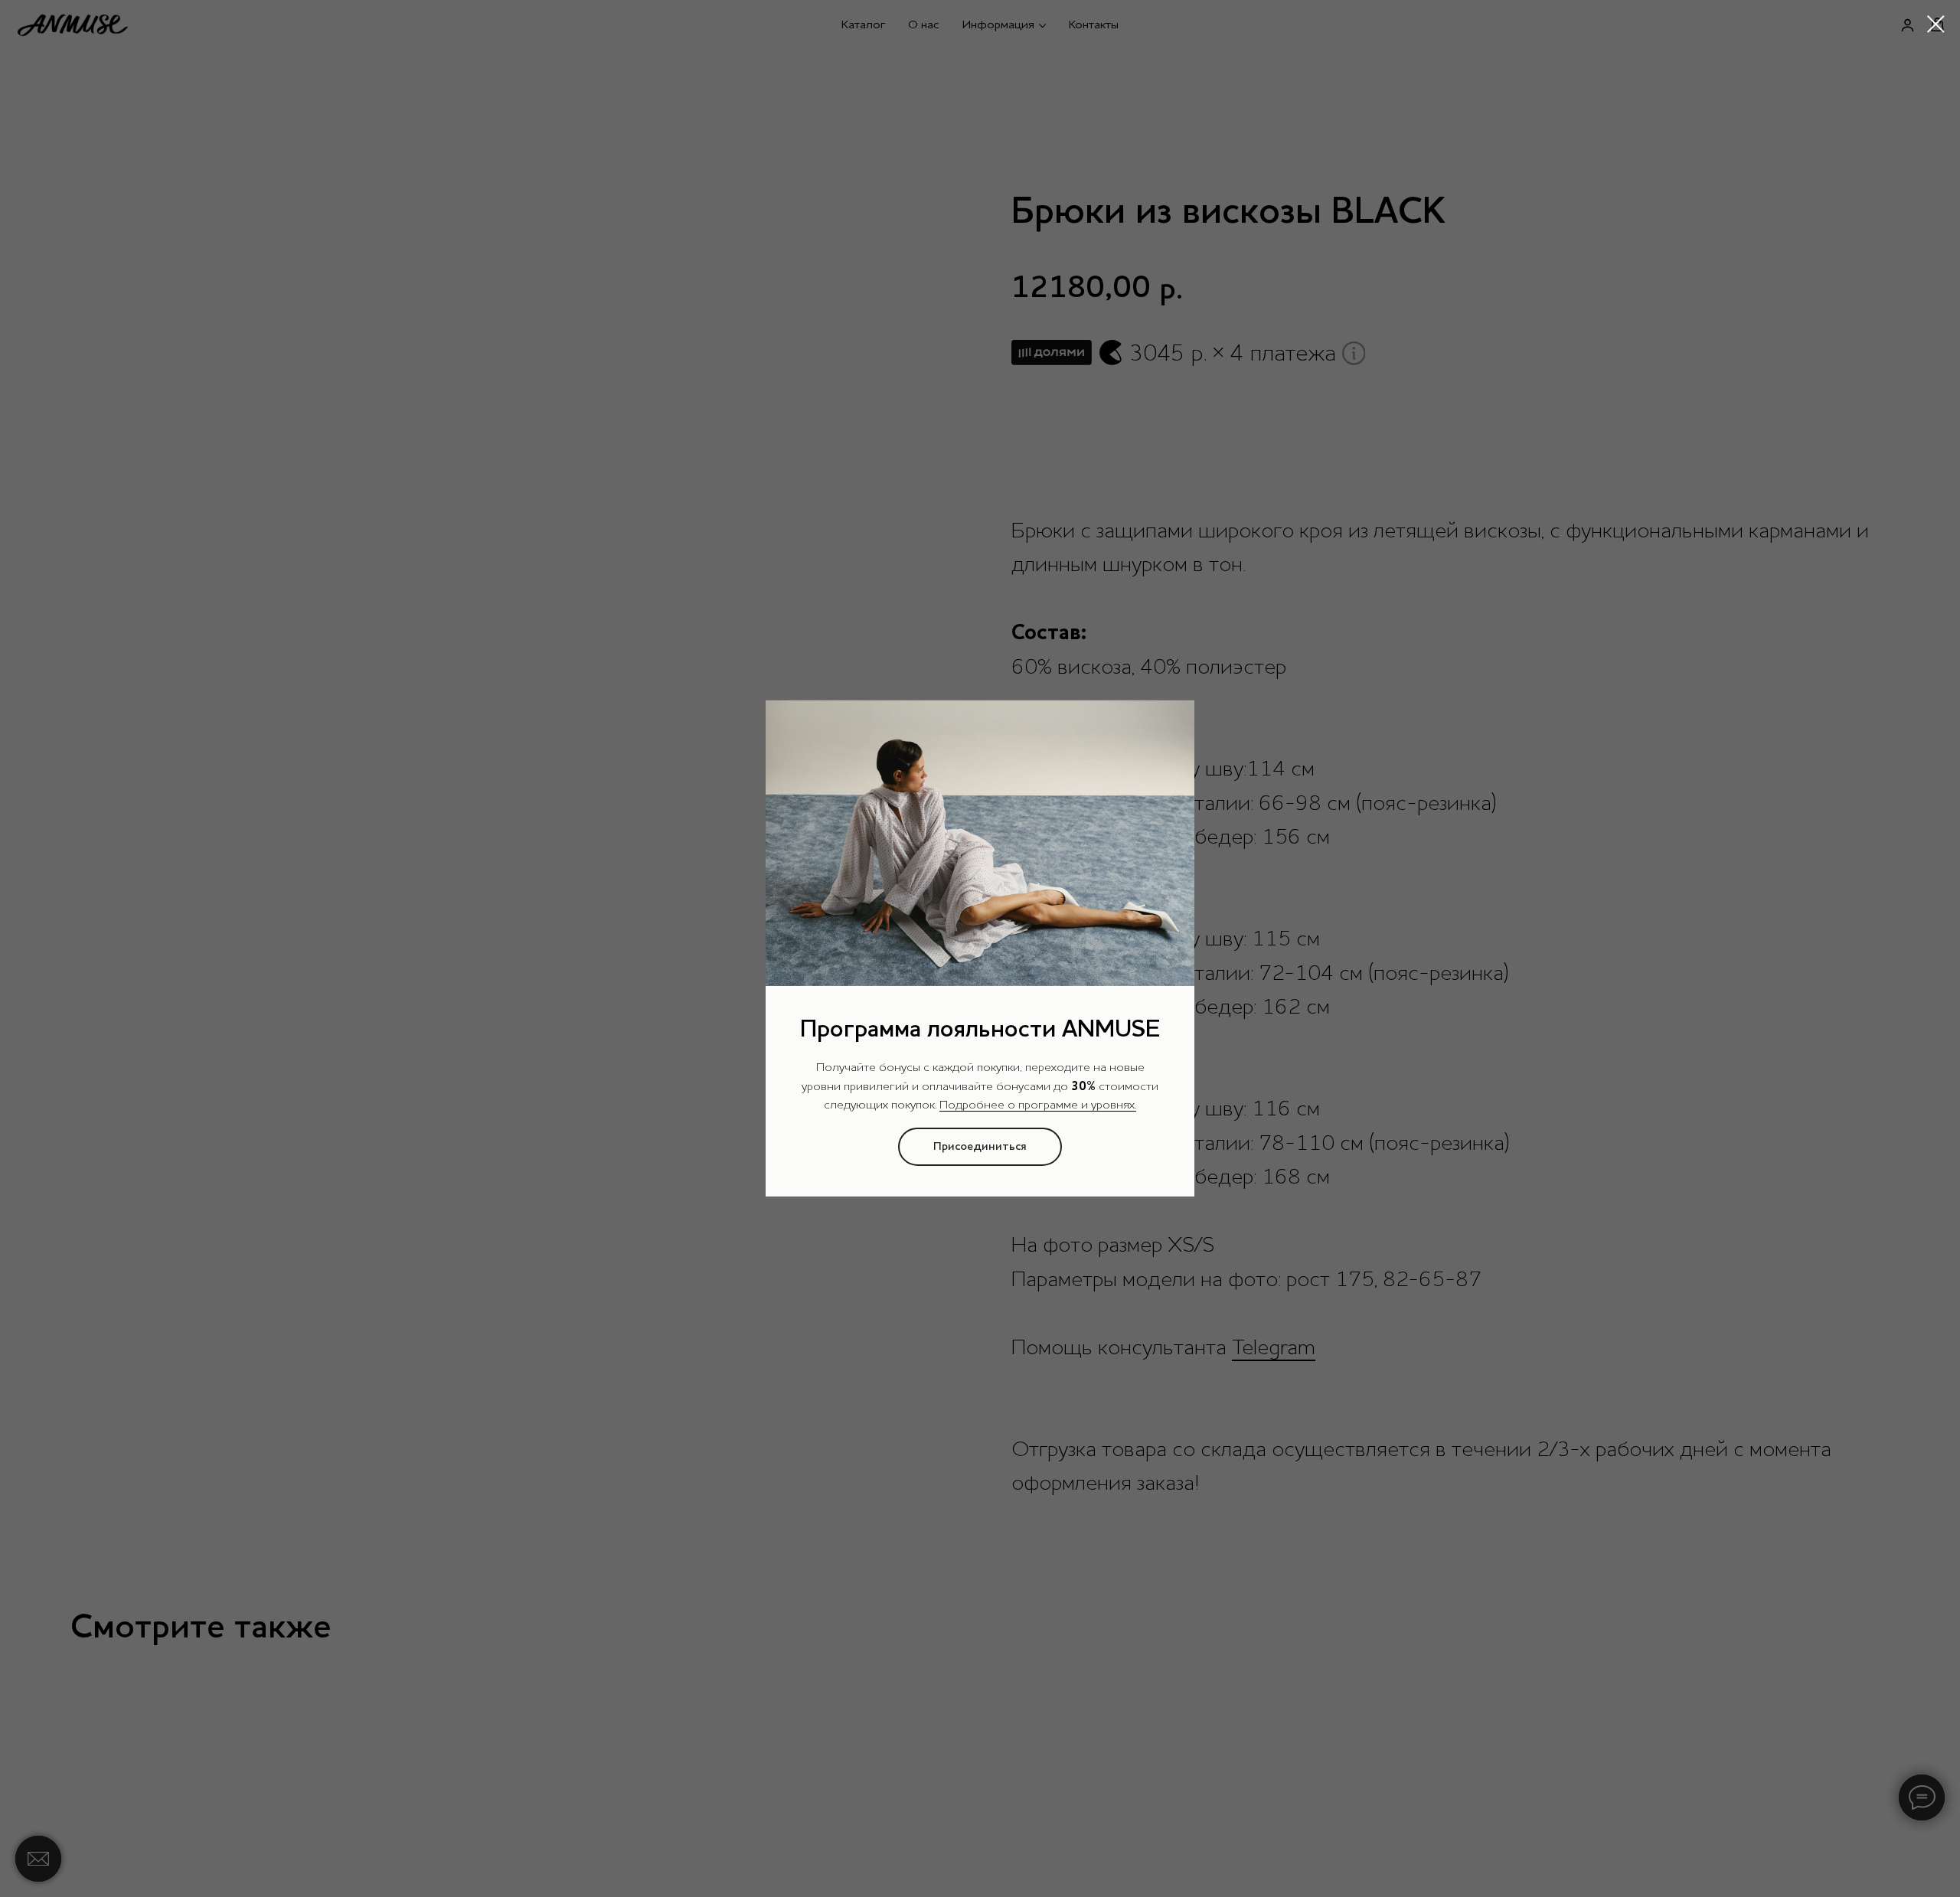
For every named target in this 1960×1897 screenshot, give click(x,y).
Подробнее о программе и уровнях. (1038, 1105)
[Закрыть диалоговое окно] (1936, 24)
